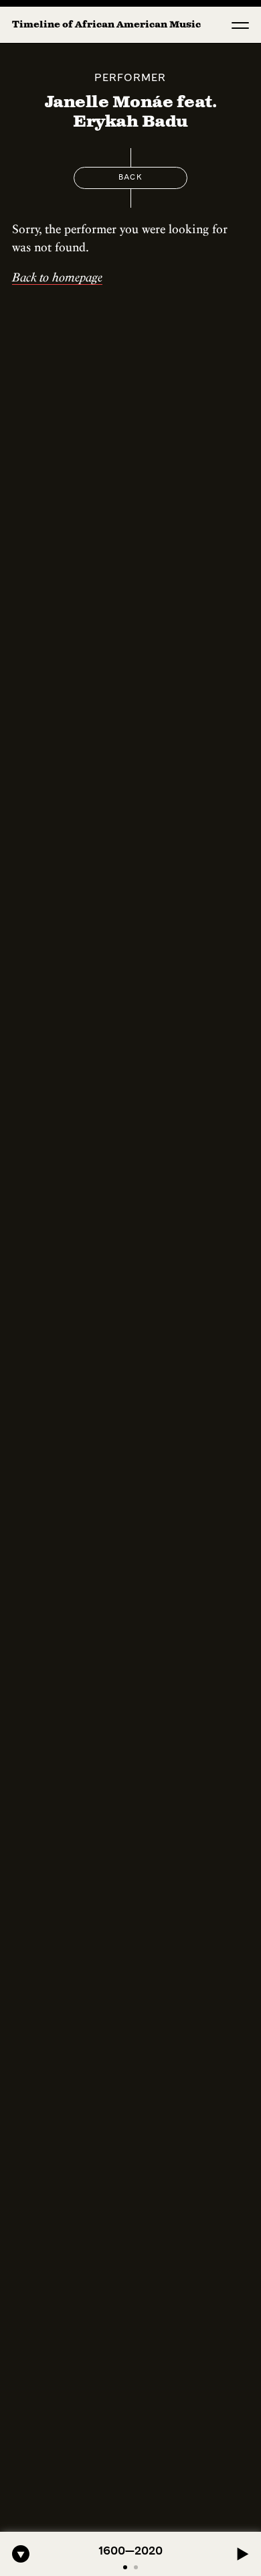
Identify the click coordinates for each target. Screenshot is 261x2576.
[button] (240, 25)
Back (130, 178)
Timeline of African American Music (106, 25)
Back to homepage (57, 277)
